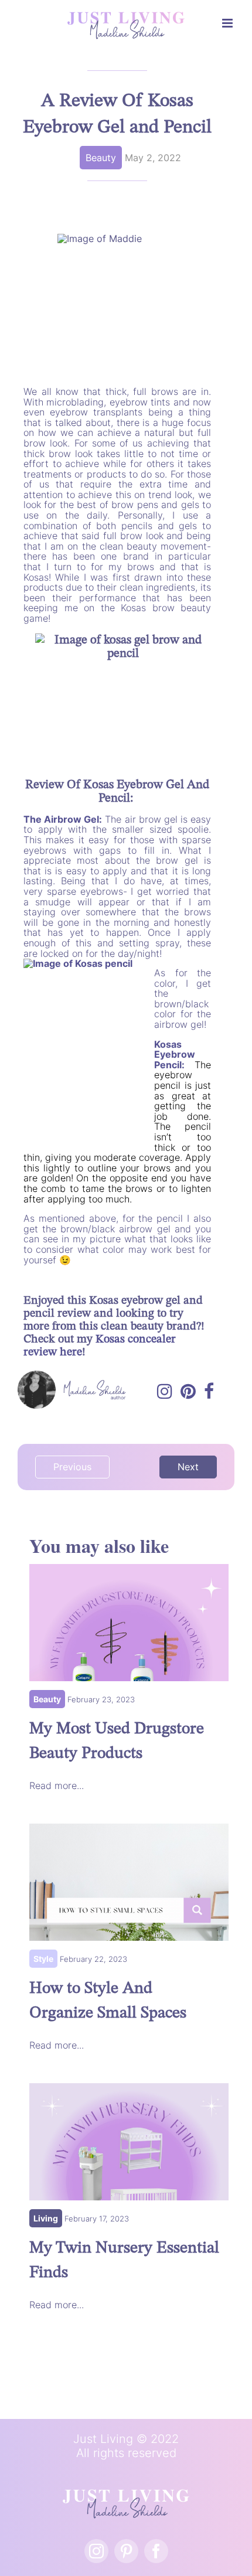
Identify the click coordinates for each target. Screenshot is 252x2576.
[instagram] (96, 2551)
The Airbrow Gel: (63, 819)
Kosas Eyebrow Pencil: (175, 1054)
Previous (72, 1467)
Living (46, 2218)
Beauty (101, 158)
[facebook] (156, 2551)
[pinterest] (126, 2551)
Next (188, 1467)
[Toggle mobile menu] (228, 23)
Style (43, 1959)
